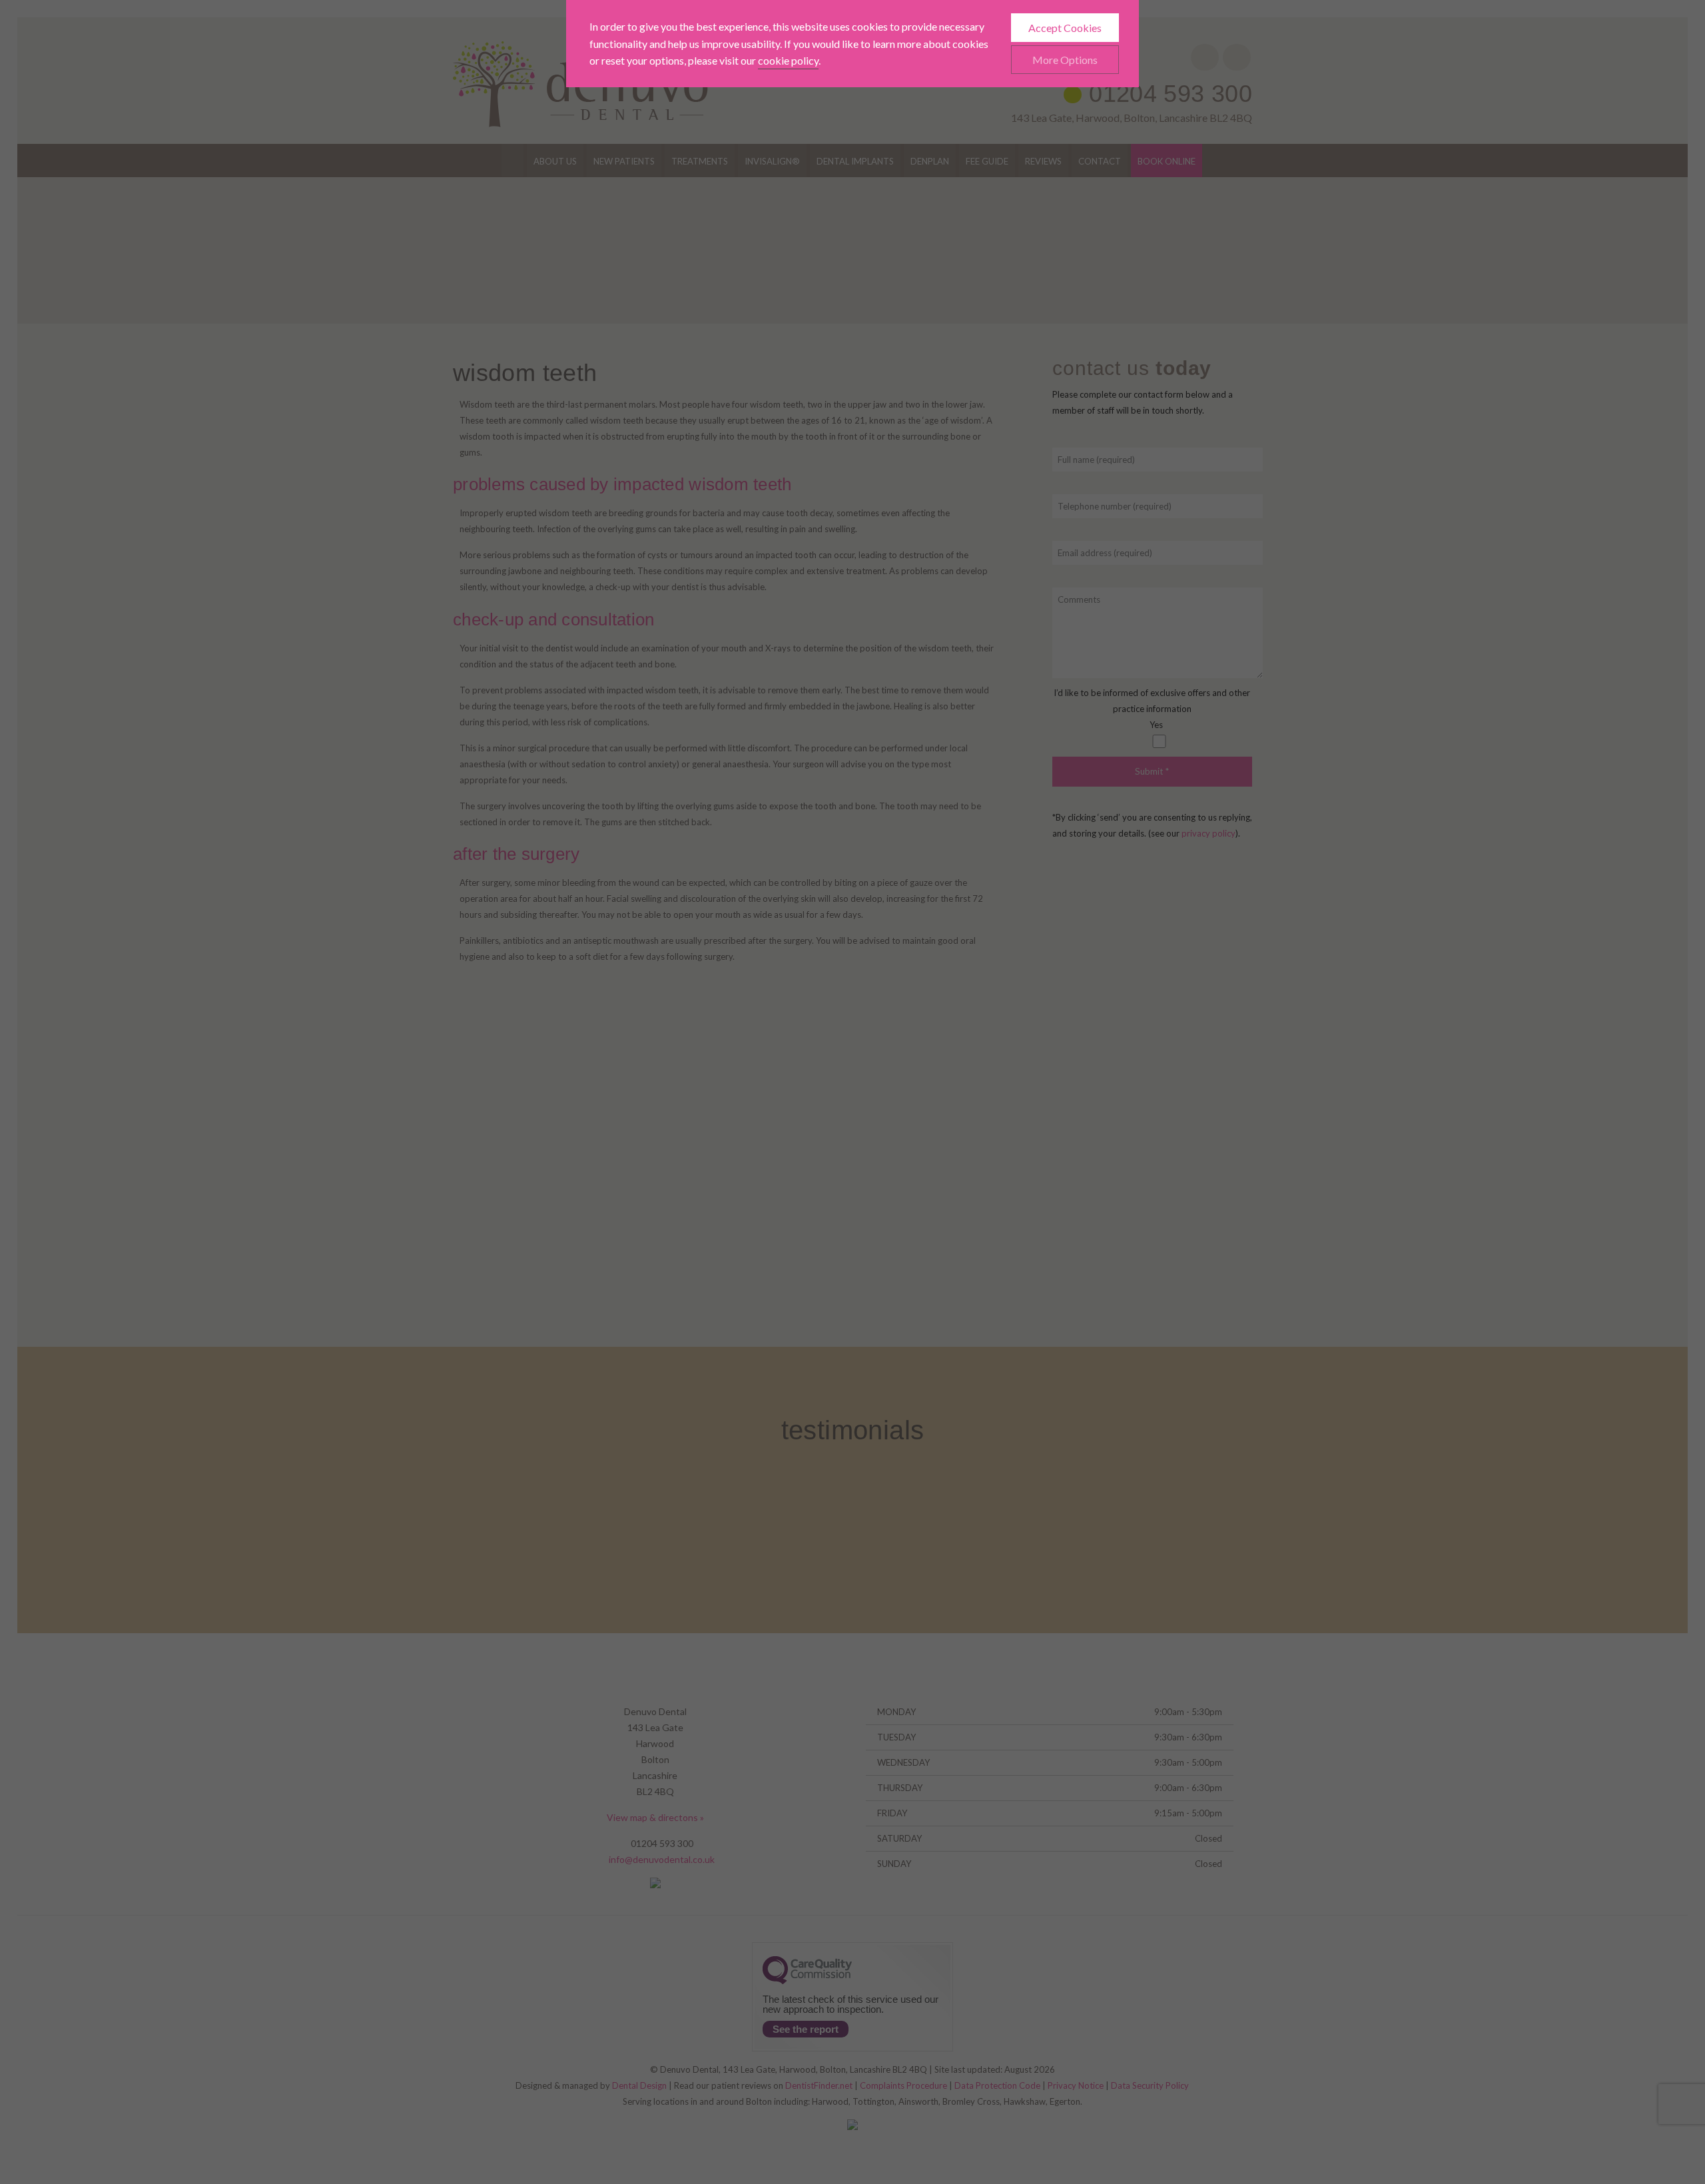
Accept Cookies (1065, 28)
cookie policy (788, 60)
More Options (1065, 60)
